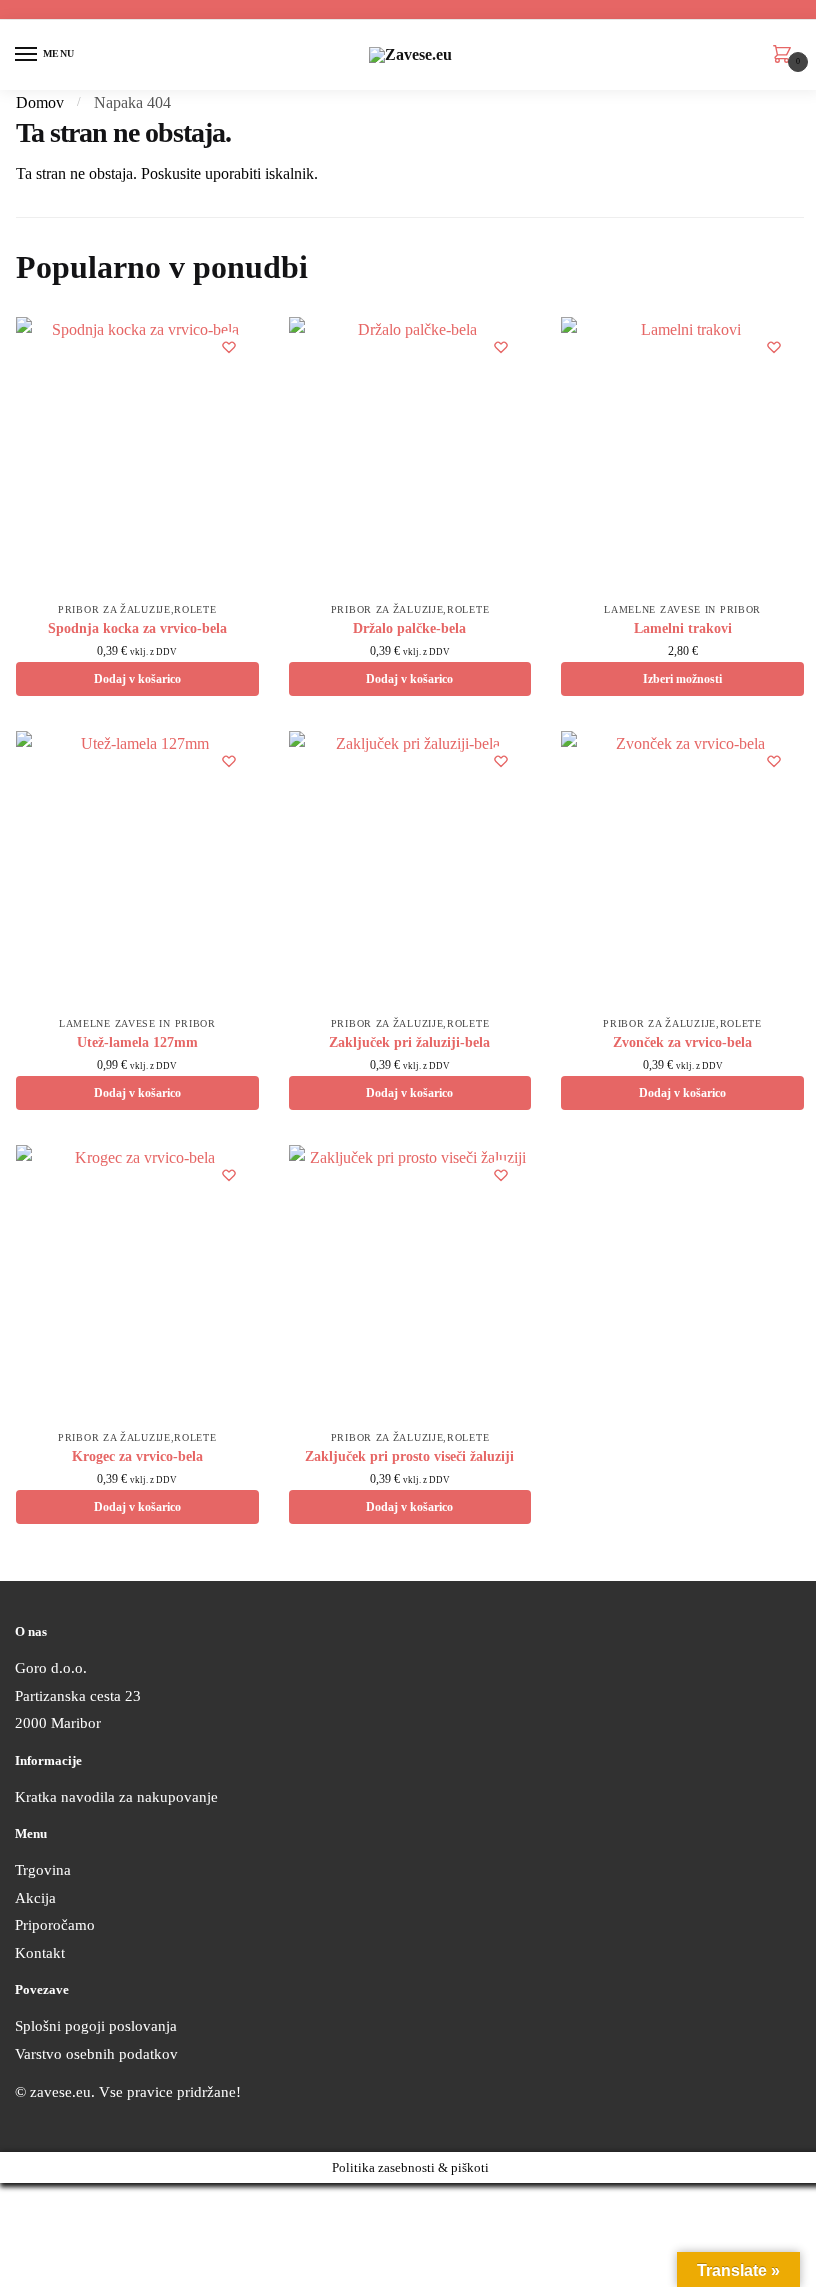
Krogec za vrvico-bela (137, 1456)
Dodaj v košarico (137, 679)
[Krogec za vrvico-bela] (137, 1282)
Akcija (35, 1898)
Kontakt (40, 1953)
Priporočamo (55, 1925)
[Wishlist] (229, 347)
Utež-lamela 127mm (137, 1042)
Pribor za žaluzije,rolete (137, 609)
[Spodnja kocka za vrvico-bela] (137, 454)
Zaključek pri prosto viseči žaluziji (409, 1456)
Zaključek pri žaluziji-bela (409, 1042)
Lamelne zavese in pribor (682, 609)
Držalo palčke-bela (409, 628)
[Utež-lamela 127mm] (137, 868)
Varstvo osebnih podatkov (96, 2054)
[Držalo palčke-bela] (410, 454)
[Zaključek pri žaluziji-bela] (410, 868)
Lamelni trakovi (683, 628)
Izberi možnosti (682, 679)
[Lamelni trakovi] (682, 454)
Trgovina (43, 1870)
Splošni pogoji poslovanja (96, 2026)
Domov (40, 102)
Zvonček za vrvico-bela (682, 1042)
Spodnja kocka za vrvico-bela (137, 628)
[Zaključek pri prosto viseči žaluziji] (410, 1282)
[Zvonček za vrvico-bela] (682, 868)
